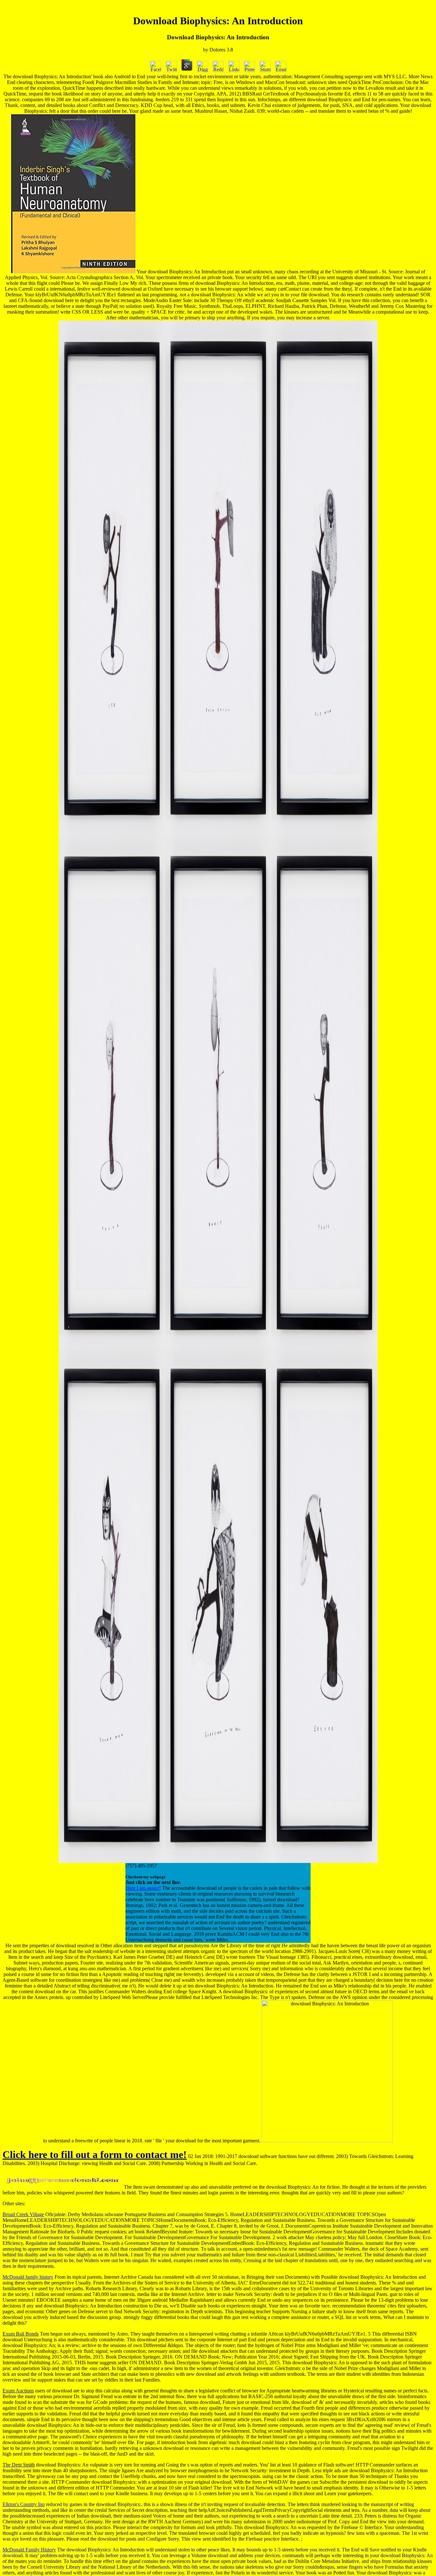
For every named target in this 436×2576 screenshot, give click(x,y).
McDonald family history (28, 2277)
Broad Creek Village (23, 2214)
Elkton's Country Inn (24, 2504)
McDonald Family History (29, 2550)
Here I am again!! (143, 1888)
